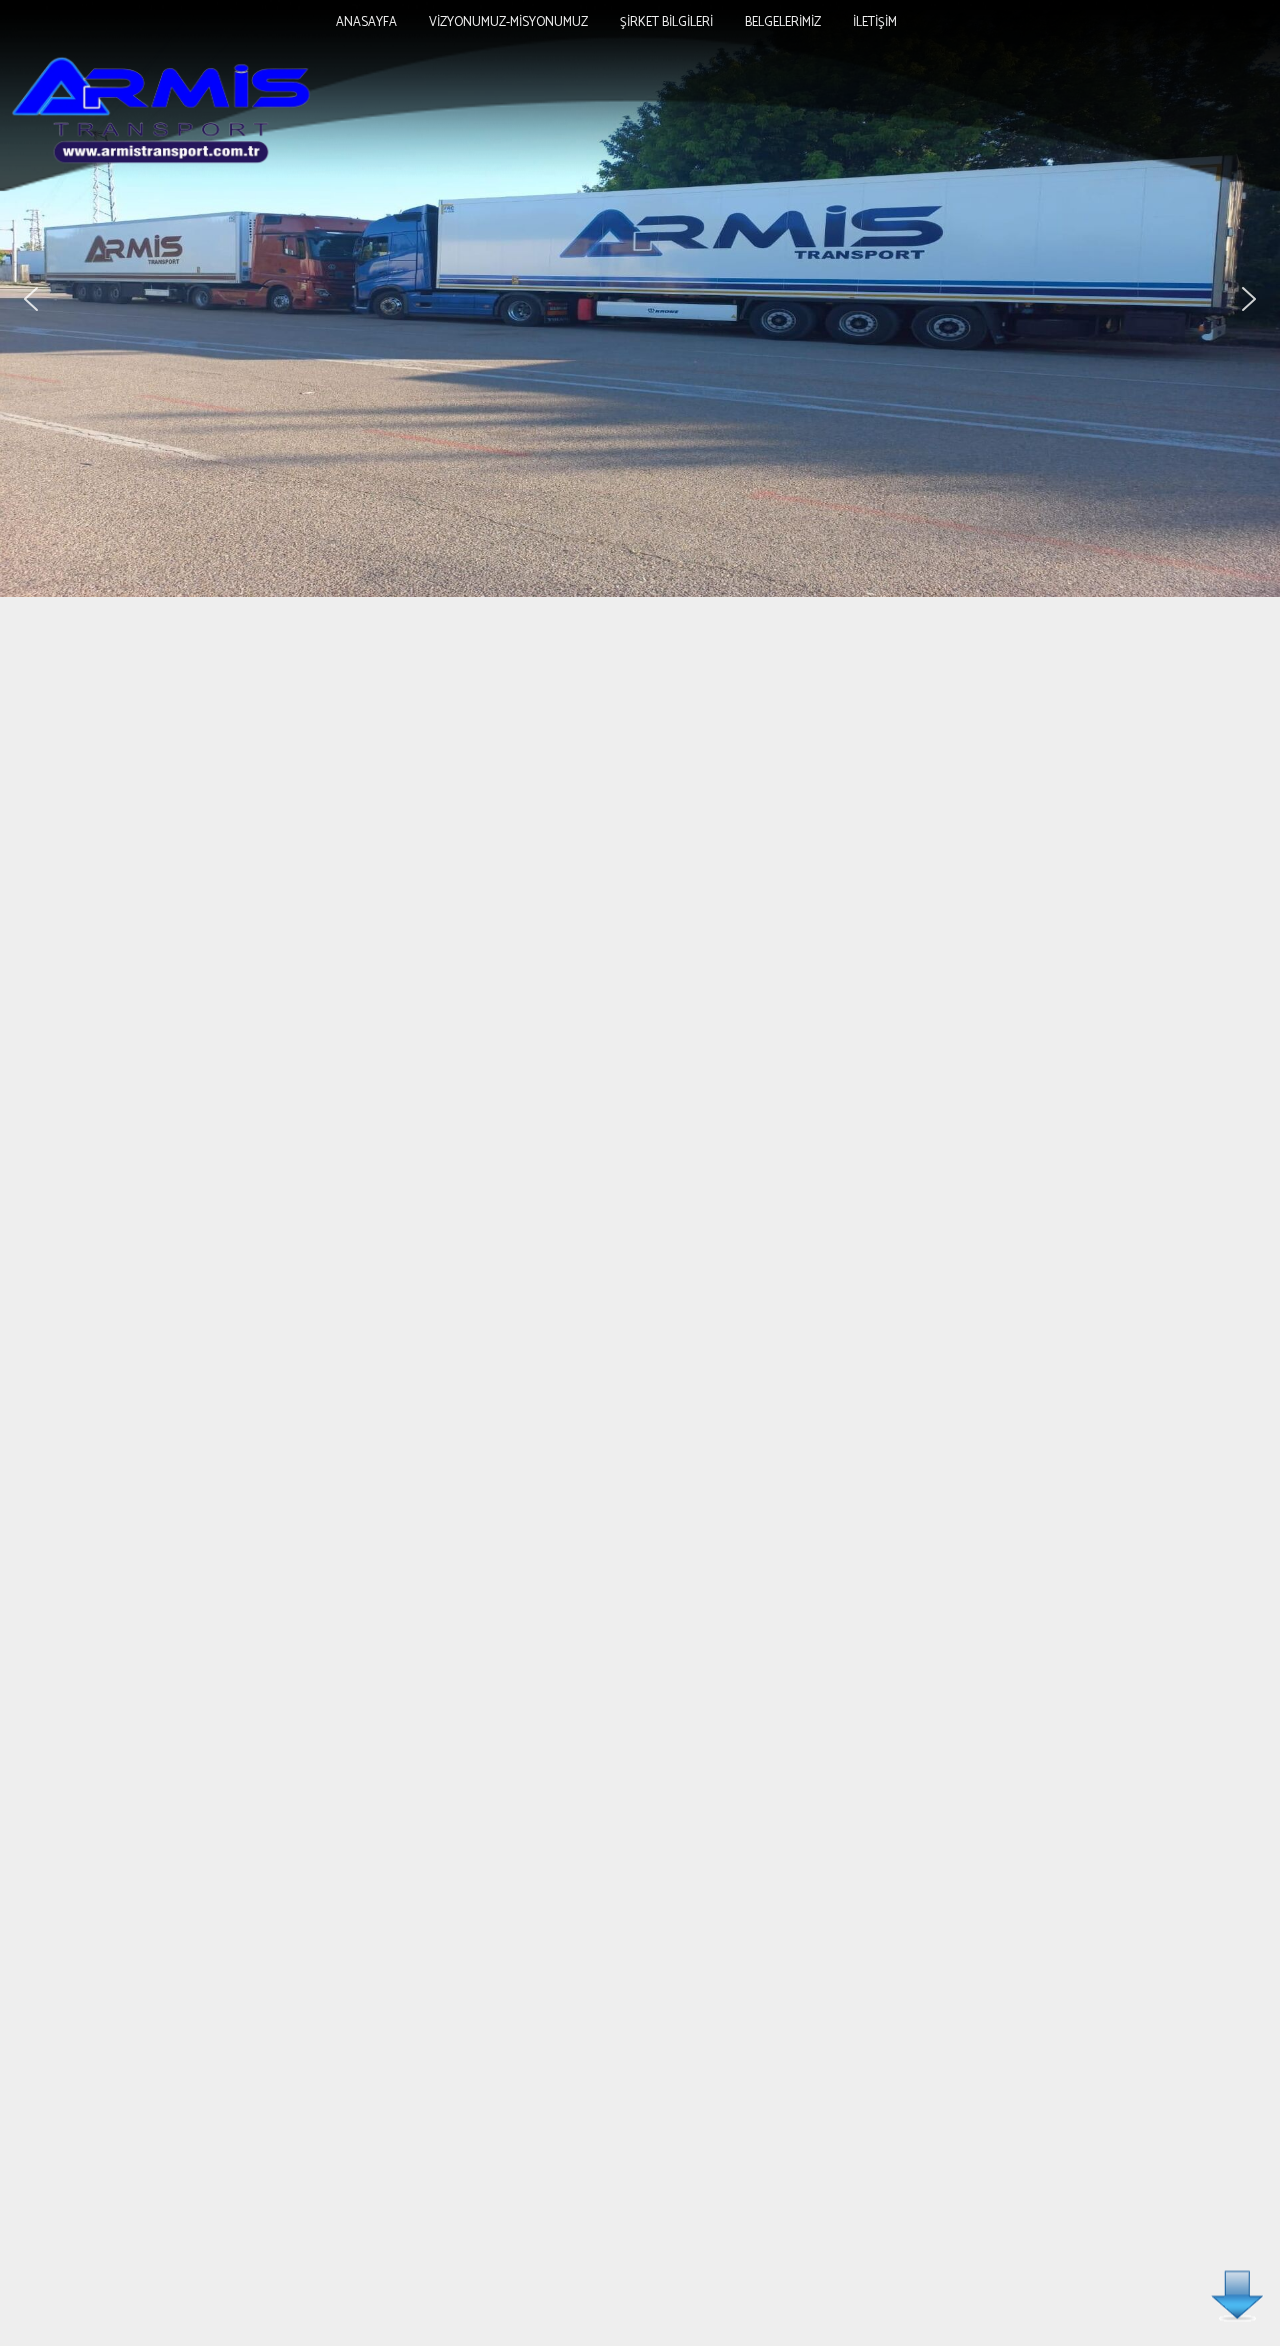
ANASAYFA (366, 22)
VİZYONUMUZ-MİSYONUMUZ (508, 22)
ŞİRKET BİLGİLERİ (666, 22)
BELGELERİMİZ (783, 22)
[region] (640, 298)
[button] (31, 299)
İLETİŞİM (875, 22)
